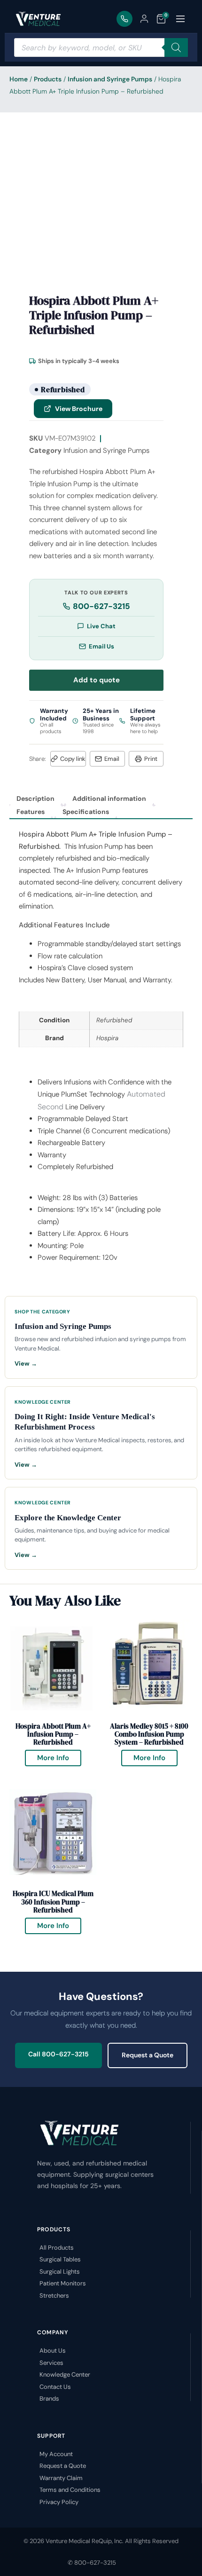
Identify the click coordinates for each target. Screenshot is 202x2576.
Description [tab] (35, 798)
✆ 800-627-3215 (92, 2563)
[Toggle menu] (180, 19)
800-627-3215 (101, 606)
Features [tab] (31, 812)
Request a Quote (148, 2055)
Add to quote (97, 680)
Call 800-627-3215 (58, 2054)
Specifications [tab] (86, 812)
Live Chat (101, 626)
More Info (59, 1756)
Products (48, 79)
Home (19, 79)
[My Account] (144, 19)
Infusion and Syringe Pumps (110, 79)
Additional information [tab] (109, 798)
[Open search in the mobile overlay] (101, 47)
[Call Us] (124, 19)
